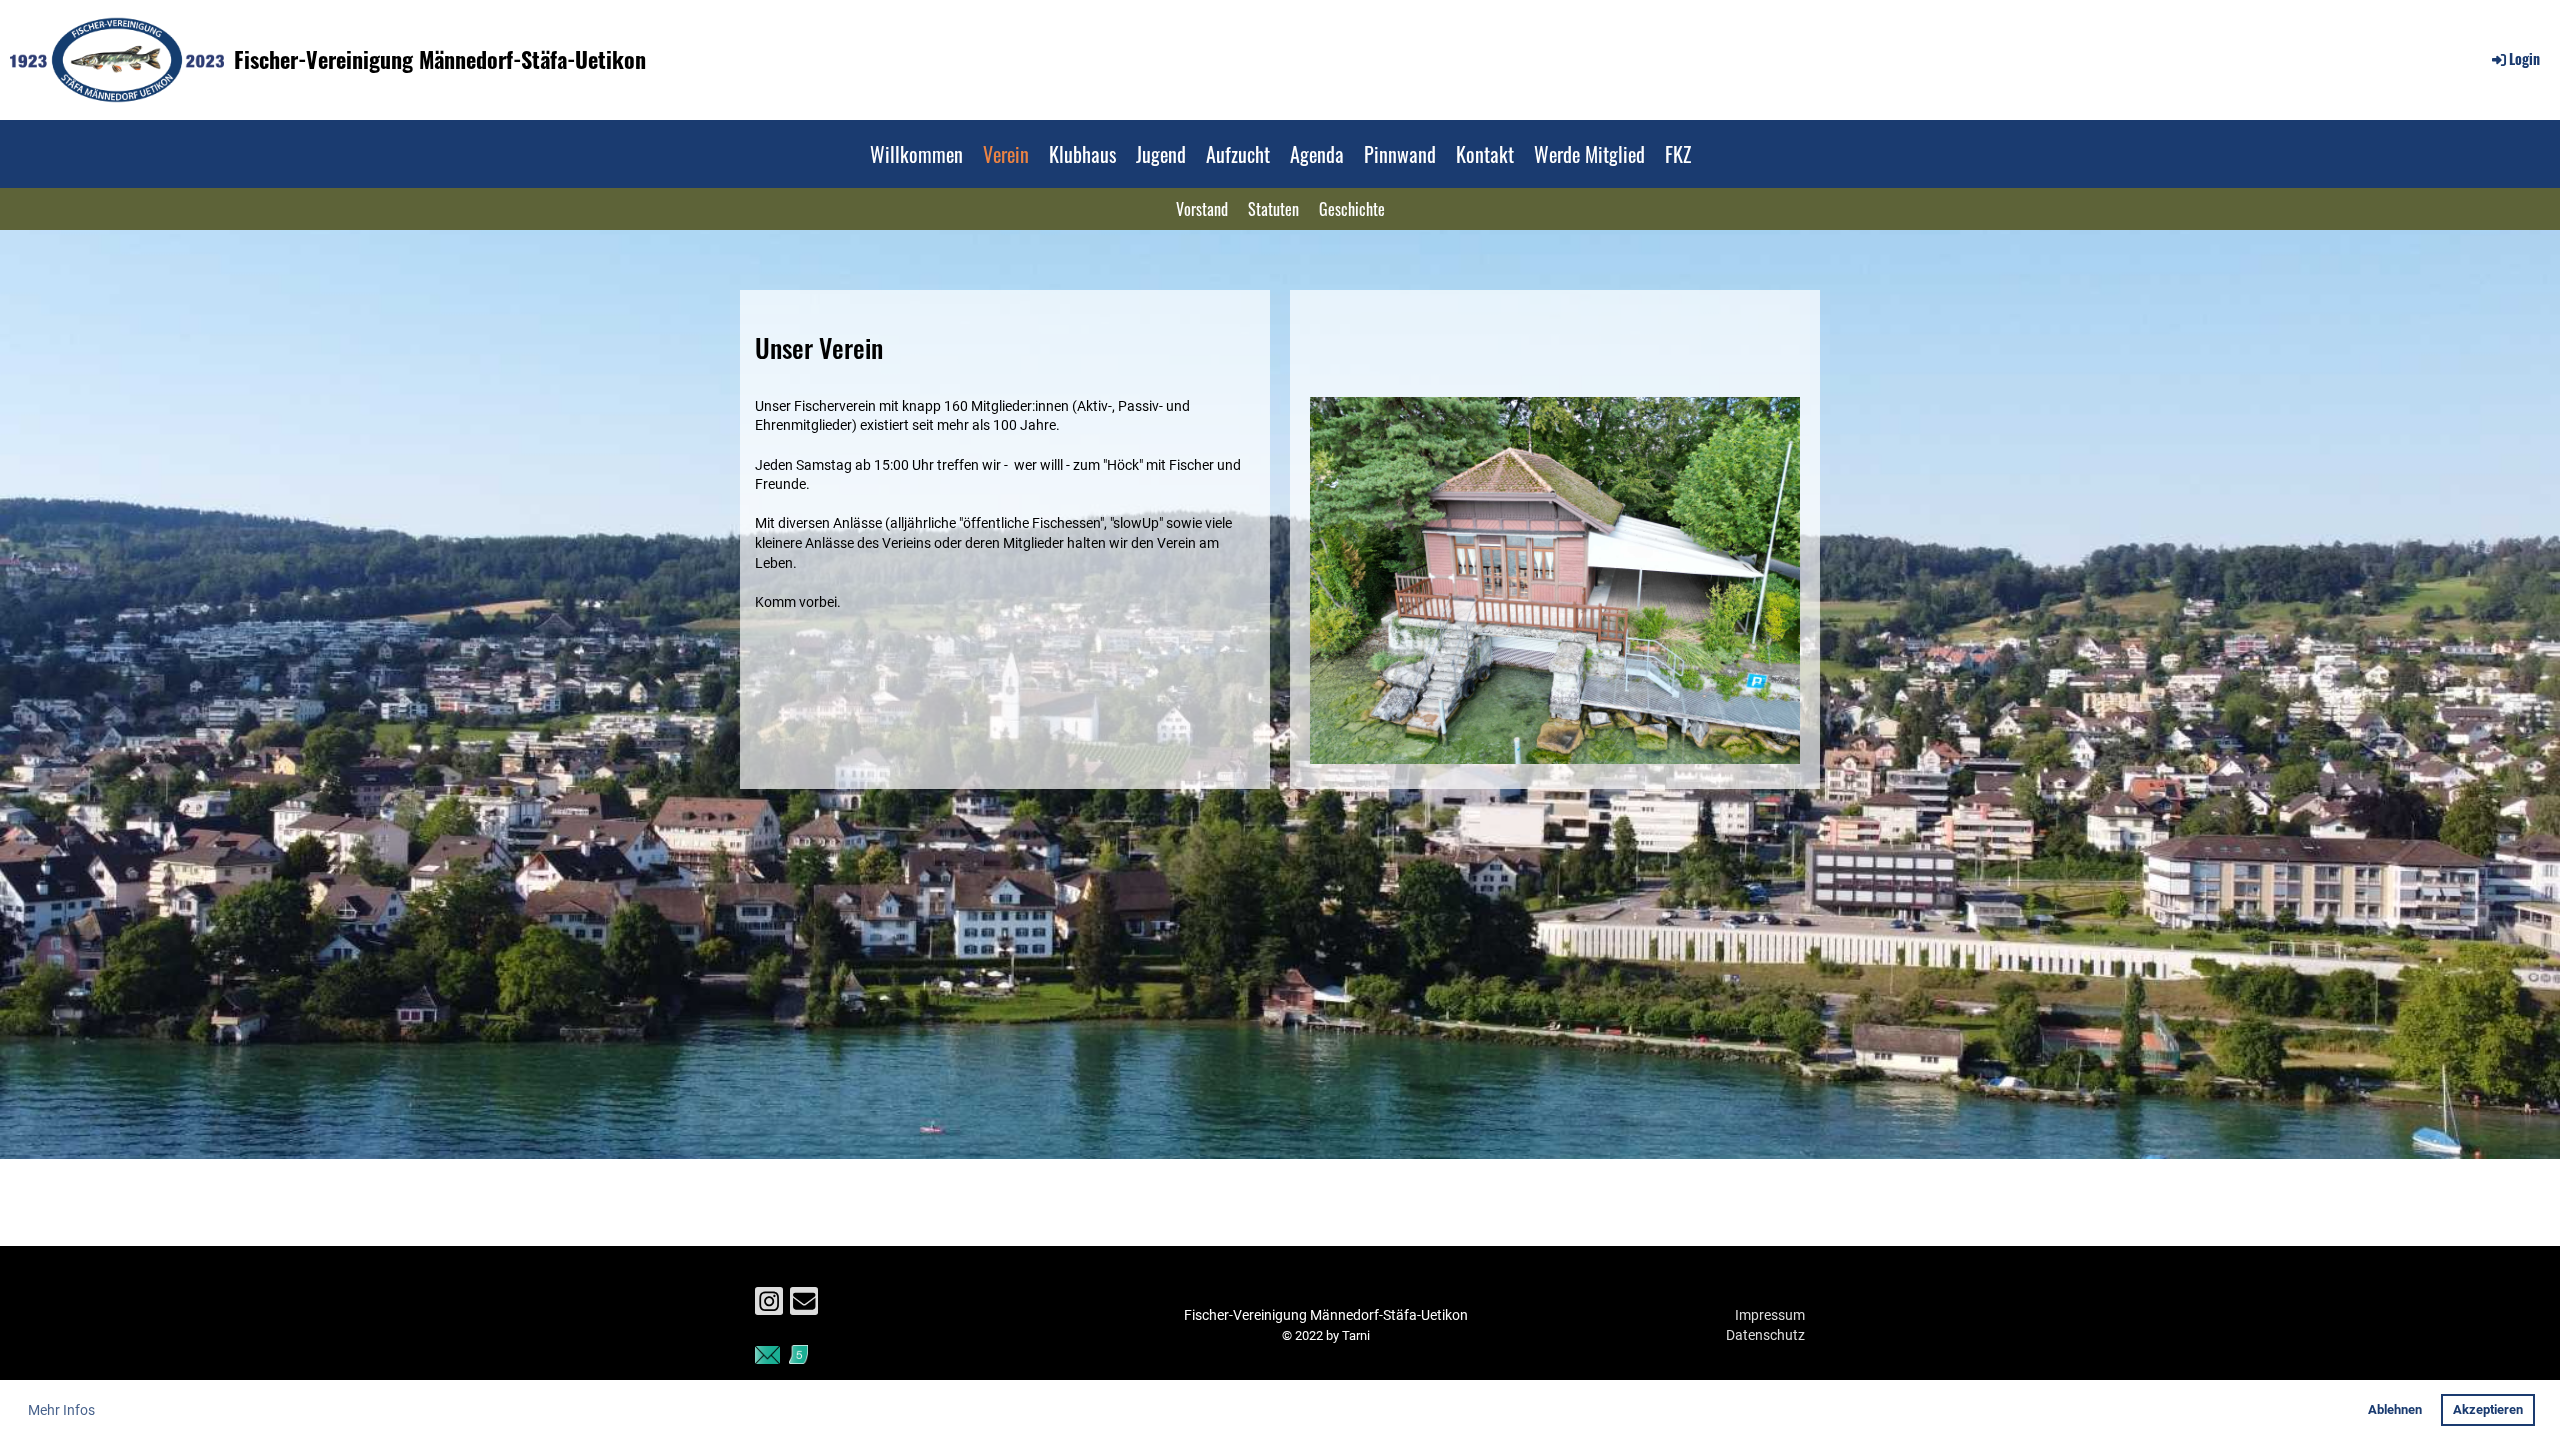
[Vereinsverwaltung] (767, 1359)
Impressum (1770, 1315)
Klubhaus (1082, 154)
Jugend (1161, 154)
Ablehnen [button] (2395, 1409)
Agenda (1317, 154)
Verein (1006, 154)
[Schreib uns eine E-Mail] (804, 1305)
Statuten (1273, 209)
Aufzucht (1238, 154)
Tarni (1356, 1335)
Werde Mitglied (1589, 154)
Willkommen (916, 154)
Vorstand (1202, 209)
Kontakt (1485, 154)
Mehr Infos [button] (61, 1410)
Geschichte (1352, 209)
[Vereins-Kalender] (798, 1359)
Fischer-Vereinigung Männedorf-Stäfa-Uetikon (440, 59)
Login (2524, 58)
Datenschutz (1765, 1335)
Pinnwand (1400, 154)
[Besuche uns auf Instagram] (769, 1305)
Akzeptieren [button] (2488, 1409)
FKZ (1678, 154)
